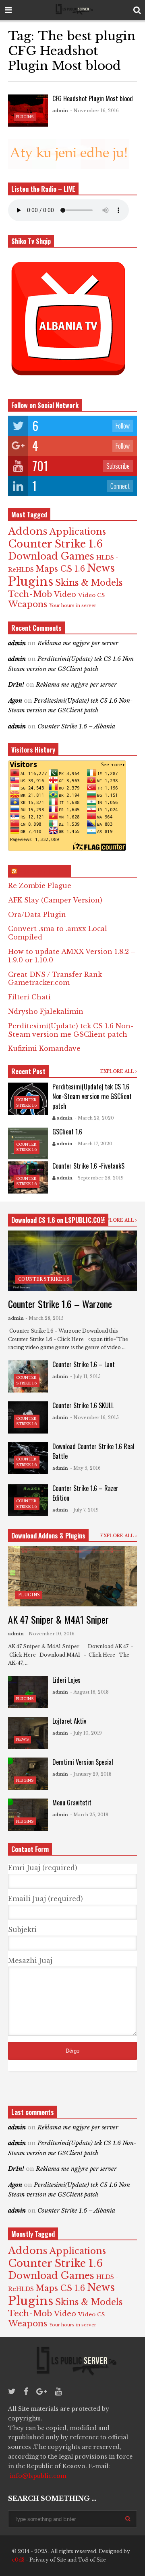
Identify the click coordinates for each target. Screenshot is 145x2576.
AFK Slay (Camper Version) (55, 900)
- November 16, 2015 (94, 1417)
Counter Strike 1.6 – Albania (76, 726)
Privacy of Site (48, 2560)
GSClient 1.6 (67, 1132)
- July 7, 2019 (84, 1510)
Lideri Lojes (66, 1680)
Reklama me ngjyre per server (78, 643)
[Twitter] (12, 2391)
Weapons (28, 604)
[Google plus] (41, 2391)
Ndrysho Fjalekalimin (46, 1011)
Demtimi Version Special (83, 1762)
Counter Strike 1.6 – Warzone (60, 1304)
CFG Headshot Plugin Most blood (93, 98)
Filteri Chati (29, 997)
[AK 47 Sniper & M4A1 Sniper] (72, 1576)
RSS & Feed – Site (43, 871)
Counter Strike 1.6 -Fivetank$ (88, 1166)
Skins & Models (89, 583)
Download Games (51, 556)
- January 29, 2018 (91, 1774)
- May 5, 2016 (85, 1468)
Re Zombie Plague (40, 886)
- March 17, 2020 (93, 1144)
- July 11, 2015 (85, 1376)
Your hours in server (73, 606)
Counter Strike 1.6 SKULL (83, 1405)
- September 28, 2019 (99, 1178)
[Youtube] (58, 2391)
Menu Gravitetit (72, 1803)
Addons (28, 531)
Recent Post (28, 1071)
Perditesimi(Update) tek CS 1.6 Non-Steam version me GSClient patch (71, 1030)
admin (60, 111)
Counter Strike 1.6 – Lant (84, 1364)
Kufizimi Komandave (44, 1048)
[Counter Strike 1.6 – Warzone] (72, 1261)
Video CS (91, 595)
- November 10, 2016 (50, 1634)
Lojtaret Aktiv (69, 1721)
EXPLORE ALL (118, 1072)
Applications (78, 532)
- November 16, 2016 (94, 111)
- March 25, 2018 (89, 1815)
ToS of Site (92, 2560)
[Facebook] (26, 2391)
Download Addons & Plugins (48, 1536)
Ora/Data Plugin (37, 915)
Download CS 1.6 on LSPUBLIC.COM (58, 1220)
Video (65, 595)
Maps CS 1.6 (60, 569)
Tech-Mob (30, 594)
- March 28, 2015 (45, 1318)
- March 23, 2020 (94, 1118)
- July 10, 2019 (86, 1733)
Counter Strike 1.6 (55, 544)
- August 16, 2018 (89, 1692)
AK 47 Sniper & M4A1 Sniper (58, 1619)
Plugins (25, 117)
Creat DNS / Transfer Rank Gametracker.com (55, 979)
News (101, 568)
